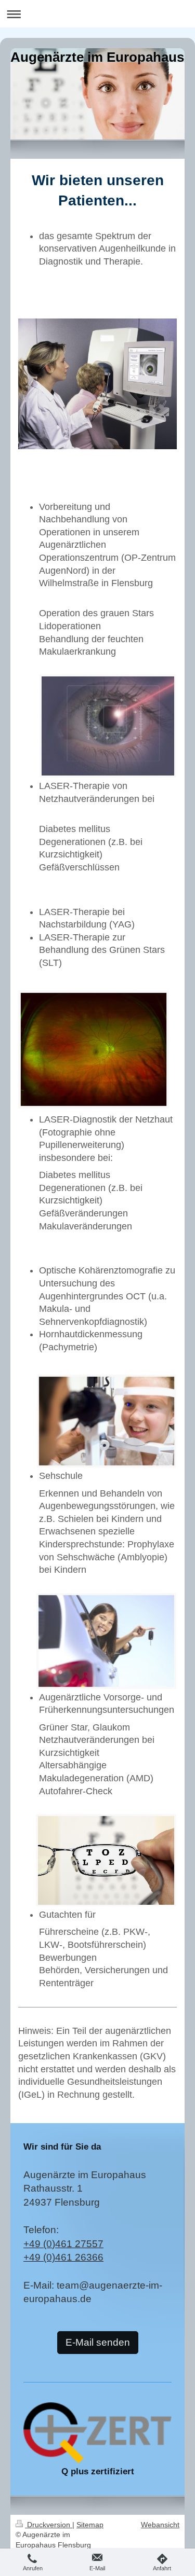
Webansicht (160, 2525)
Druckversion (49, 2525)
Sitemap (90, 2525)
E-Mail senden (98, 2342)
